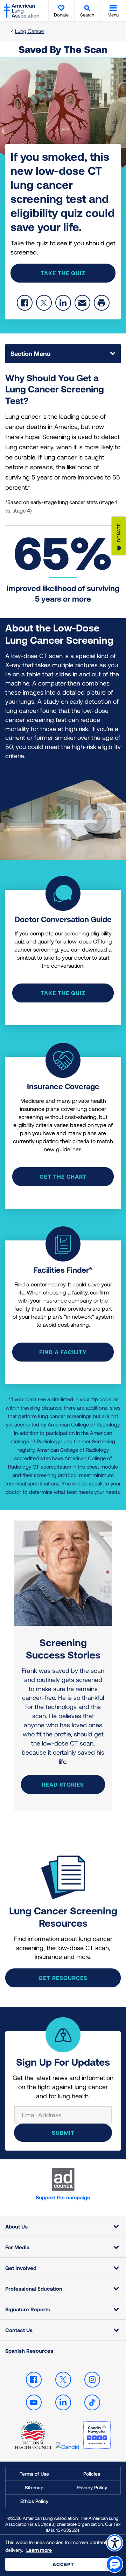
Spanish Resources (29, 2351)
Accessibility (115, 2543)
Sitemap (34, 2487)
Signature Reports (28, 2309)
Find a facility (63, 1352)
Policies (92, 2474)
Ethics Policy (34, 2501)
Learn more (39, 2550)
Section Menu (30, 353)
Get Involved (21, 2268)
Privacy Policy (92, 2487)
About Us (16, 2226)
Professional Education (34, 2289)
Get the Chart (63, 1176)
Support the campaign (63, 2197)
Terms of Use (34, 2474)
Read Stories (63, 1784)
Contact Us (19, 2330)
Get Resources (63, 1978)
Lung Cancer (30, 31)
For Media (17, 2247)
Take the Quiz (63, 273)
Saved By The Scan (63, 49)
